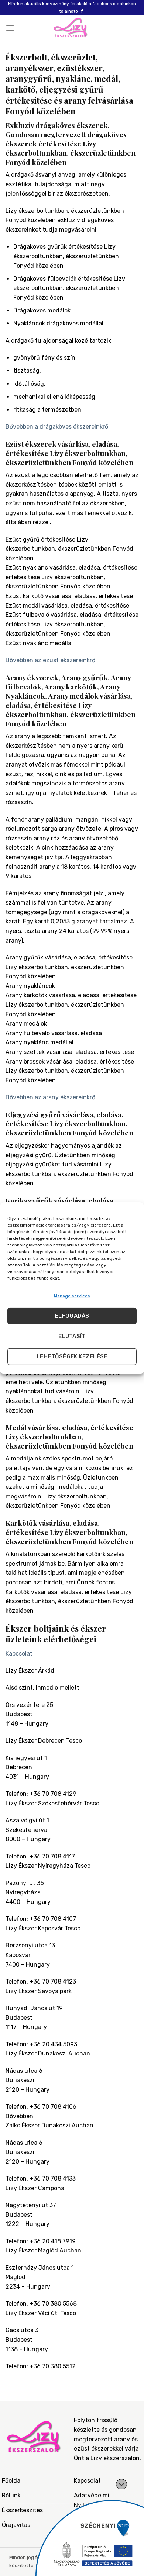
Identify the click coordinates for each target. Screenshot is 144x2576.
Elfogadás (72, 1316)
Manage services (72, 1296)
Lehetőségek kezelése (72, 1356)
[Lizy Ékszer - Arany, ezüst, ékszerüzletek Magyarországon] (72, 28)
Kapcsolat (19, 1654)
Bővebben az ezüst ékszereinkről (51, 660)
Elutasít (72, 1336)
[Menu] (10, 28)
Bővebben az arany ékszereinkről (51, 1097)
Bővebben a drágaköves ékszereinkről (58, 427)
